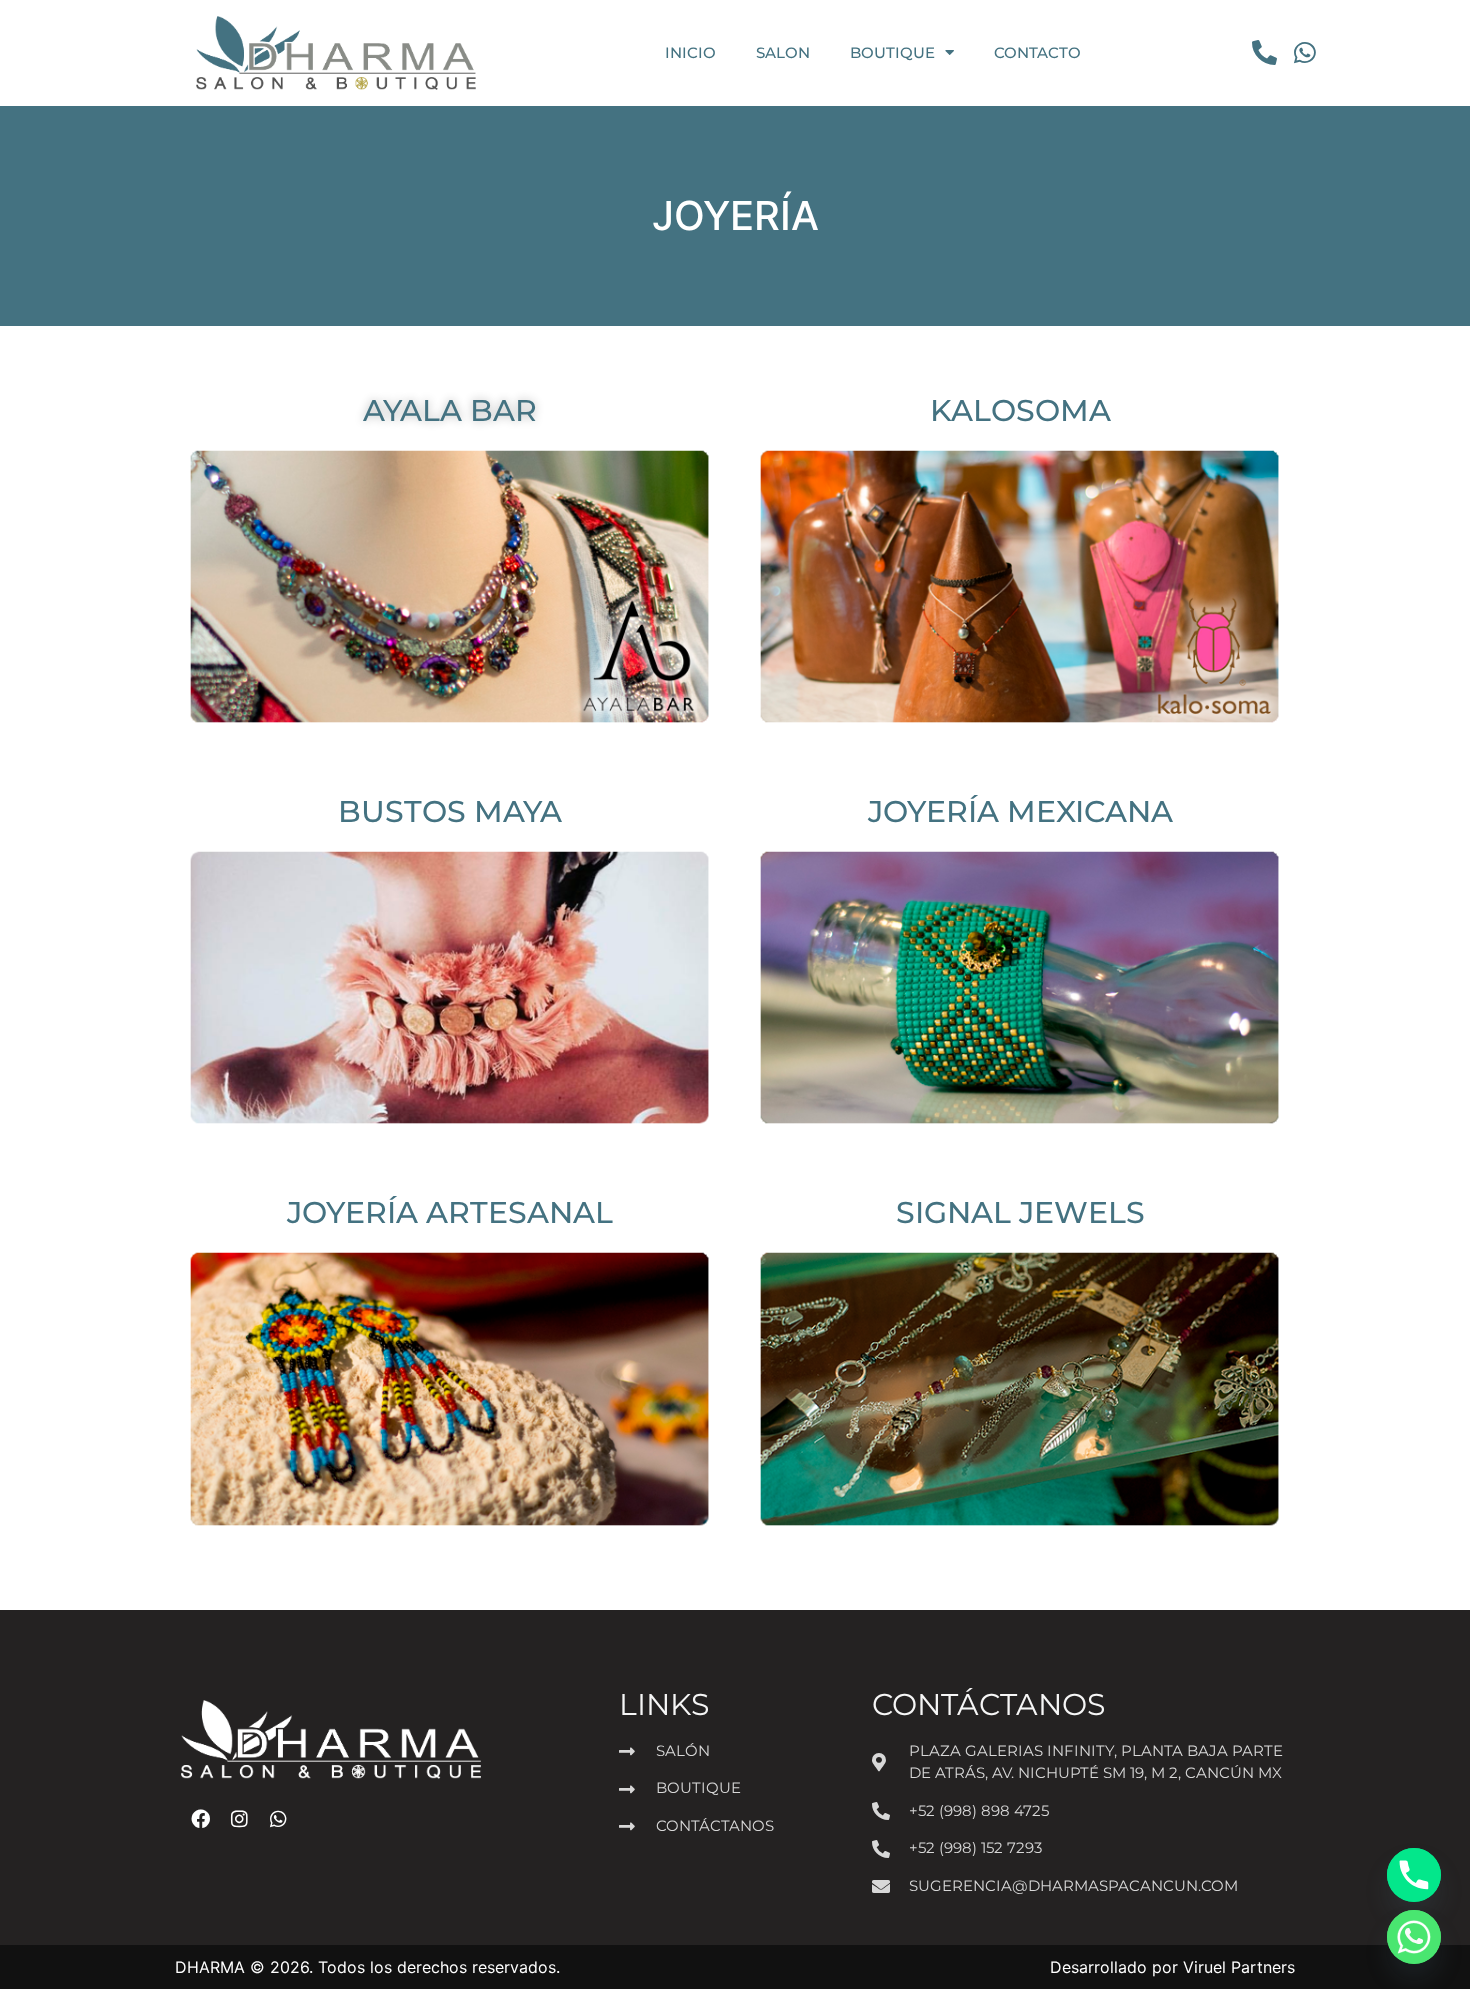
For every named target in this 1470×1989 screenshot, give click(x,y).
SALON (783, 52)
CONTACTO (1037, 52)
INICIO (690, 52)
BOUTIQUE (892, 52)
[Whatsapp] (1414, 1937)
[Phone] (1414, 1875)
